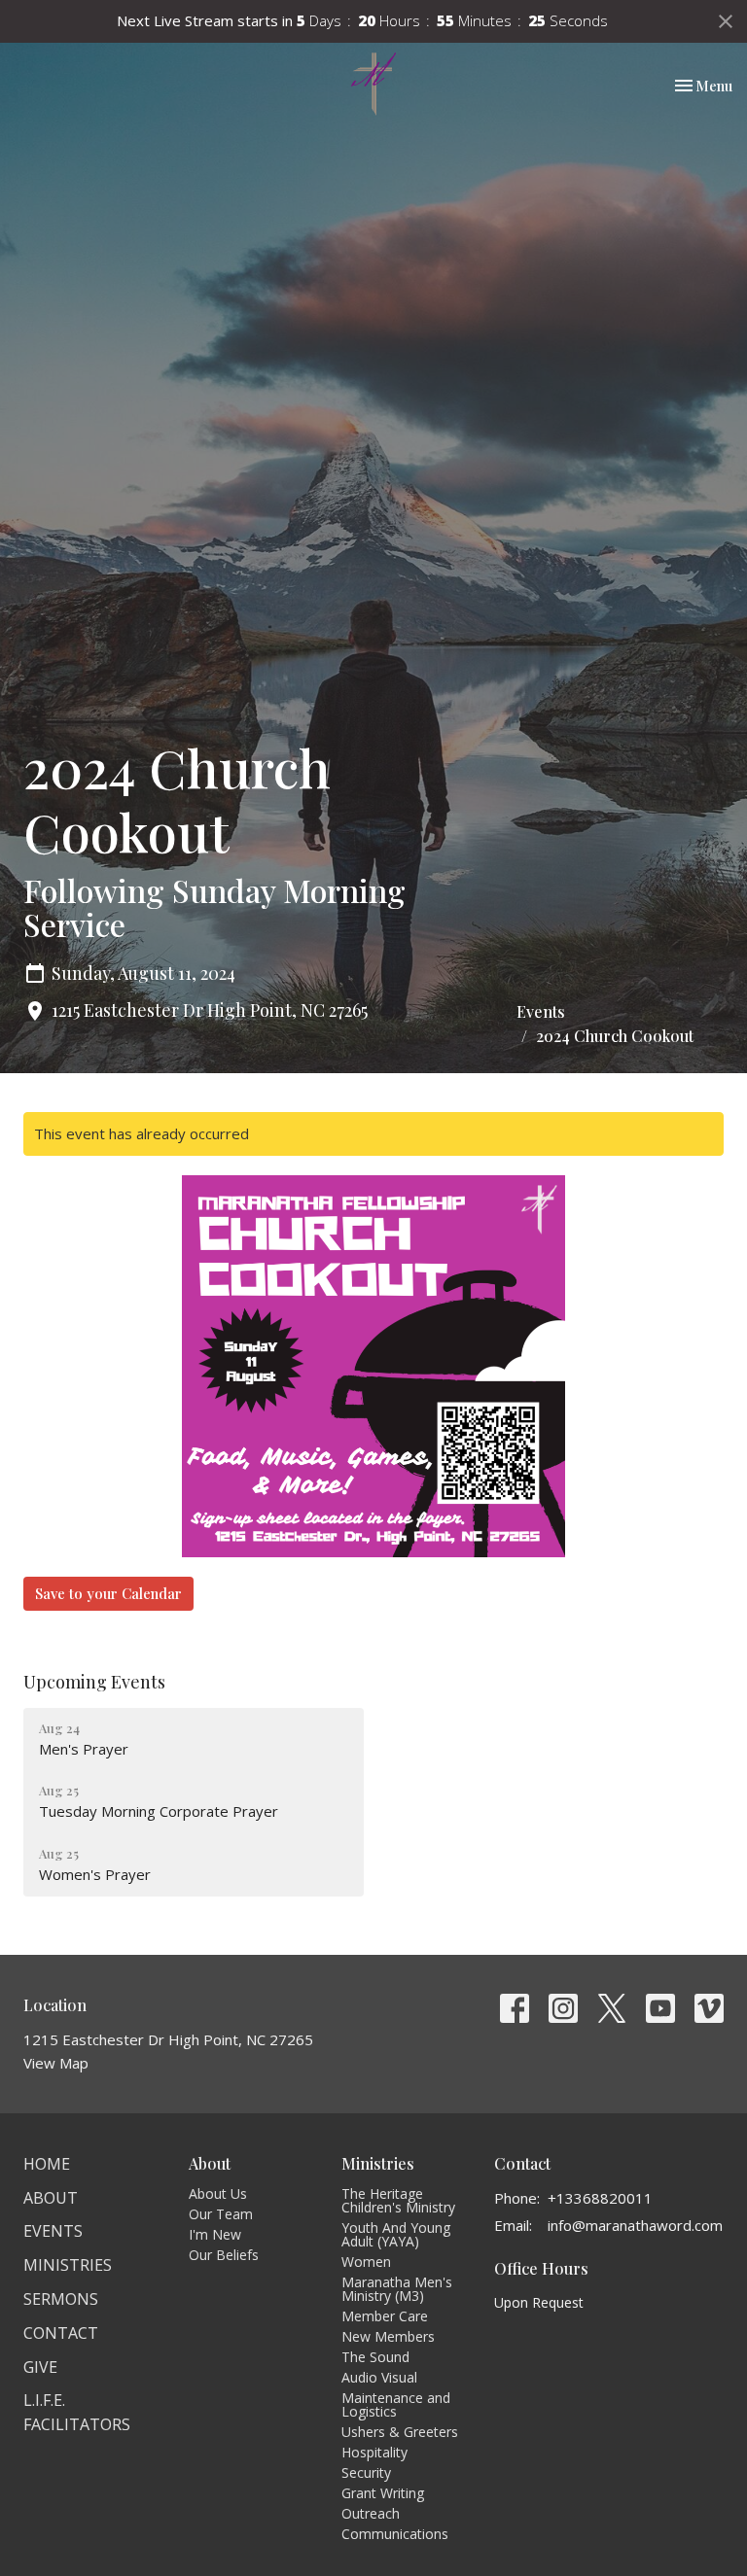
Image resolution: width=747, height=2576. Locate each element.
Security (366, 2472)
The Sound (375, 2357)
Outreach (371, 2513)
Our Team (221, 2214)
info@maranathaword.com (635, 2225)
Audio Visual (379, 2377)
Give (40, 2367)
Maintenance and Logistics (396, 2404)
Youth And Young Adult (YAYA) (396, 2234)
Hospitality (374, 2452)
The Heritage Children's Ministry (398, 2200)
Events (541, 1011)
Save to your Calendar (108, 1593)
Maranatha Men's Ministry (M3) (397, 2289)
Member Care (385, 2316)
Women (366, 2262)
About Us (218, 2193)
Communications (395, 2534)
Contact (61, 2333)
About (51, 2198)
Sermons (61, 2299)
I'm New (215, 2234)
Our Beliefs (224, 2255)
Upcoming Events (94, 1682)
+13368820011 (600, 2198)
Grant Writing (383, 2493)
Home (47, 2164)
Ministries (68, 2265)
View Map (56, 2063)
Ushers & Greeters (400, 2432)
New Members (388, 2336)
